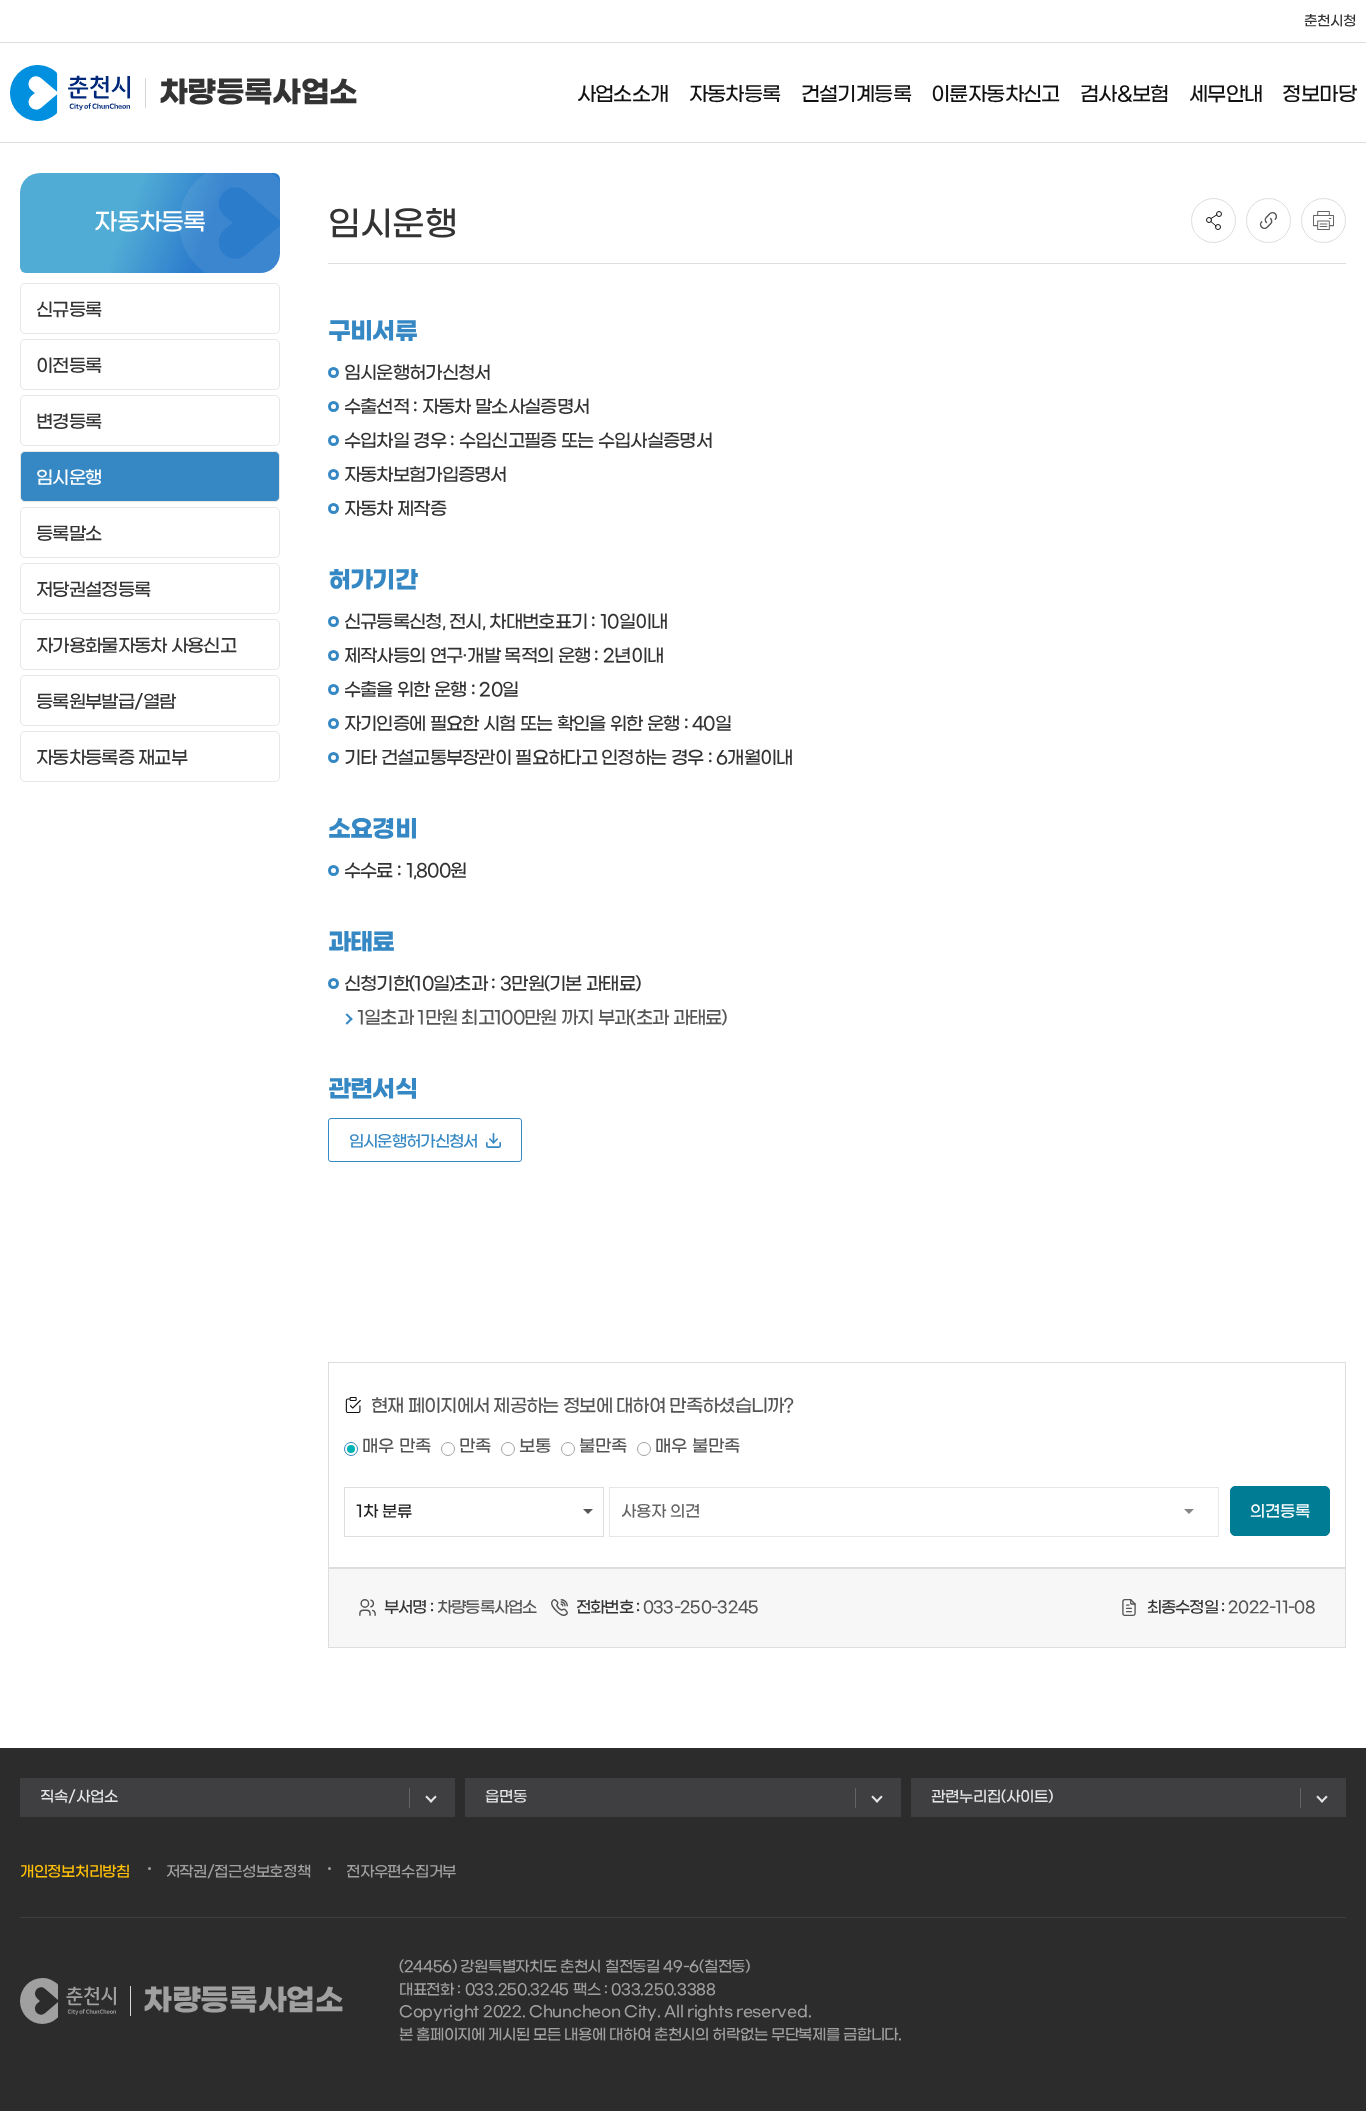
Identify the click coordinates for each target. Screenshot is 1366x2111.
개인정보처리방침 (75, 1872)
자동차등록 (735, 95)
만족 (475, 1447)
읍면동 (506, 1797)
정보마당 (1319, 95)
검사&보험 (1124, 95)
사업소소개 (623, 95)
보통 (535, 1447)
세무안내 (1226, 95)
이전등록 (68, 366)
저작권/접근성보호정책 (238, 1872)
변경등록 (68, 422)
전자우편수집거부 (401, 1872)
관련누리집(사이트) (992, 1797)
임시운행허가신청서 (413, 1141)
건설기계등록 (856, 95)
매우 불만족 (697, 1447)
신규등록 (68, 310)
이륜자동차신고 (995, 95)
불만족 (603, 1447)
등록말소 (68, 534)
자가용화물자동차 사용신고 (136, 646)
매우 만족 (396, 1447)
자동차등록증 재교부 (111, 758)
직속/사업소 (79, 1797)
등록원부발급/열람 (106, 702)
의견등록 (1280, 1511)
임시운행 (68, 478)
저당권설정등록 (93, 590)
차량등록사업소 (258, 93)
